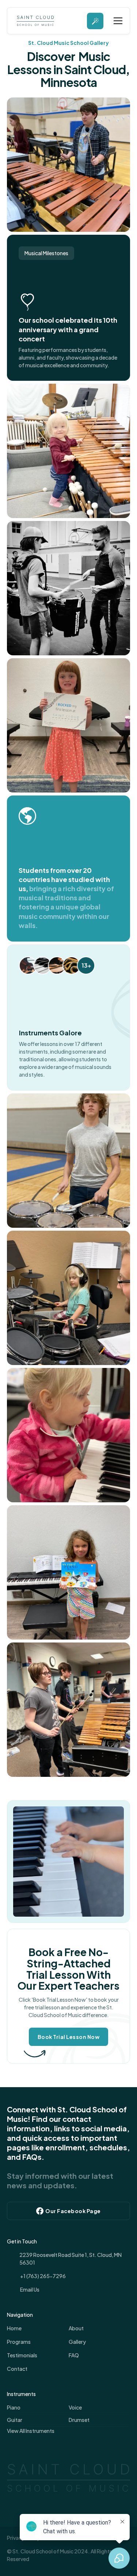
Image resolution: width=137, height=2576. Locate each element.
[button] (117, 21)
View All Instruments (31, 2431)
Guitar (15, 2420)
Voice (75, 2407)
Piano (14, 2407)
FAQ (74, 2355)
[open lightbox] (69, 165)
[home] (34, 21)
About (76, 2328)
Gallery (77, 2342)
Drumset (79, 2420)
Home (14, 2328)
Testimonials (22, 2355)
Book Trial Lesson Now (69, 2037)
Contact (17, 2369)
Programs (19, 2342)
